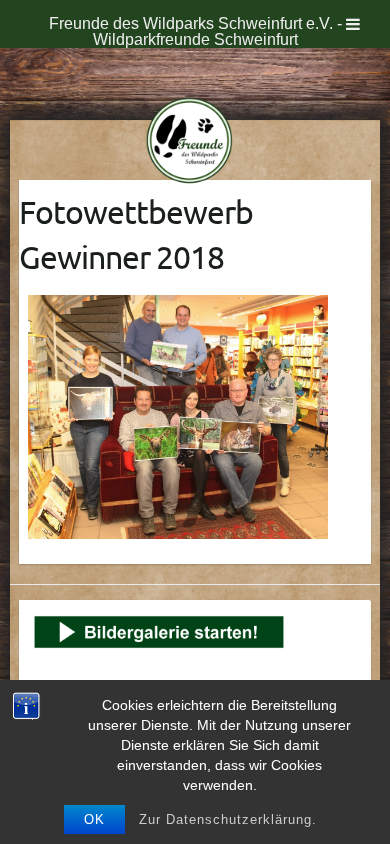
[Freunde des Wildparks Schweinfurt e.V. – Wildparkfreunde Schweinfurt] (195, 143)
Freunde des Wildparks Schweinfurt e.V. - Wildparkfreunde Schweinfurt (195, 31)
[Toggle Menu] (353, 24)
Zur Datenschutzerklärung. (228, 819)
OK (94, 819)
